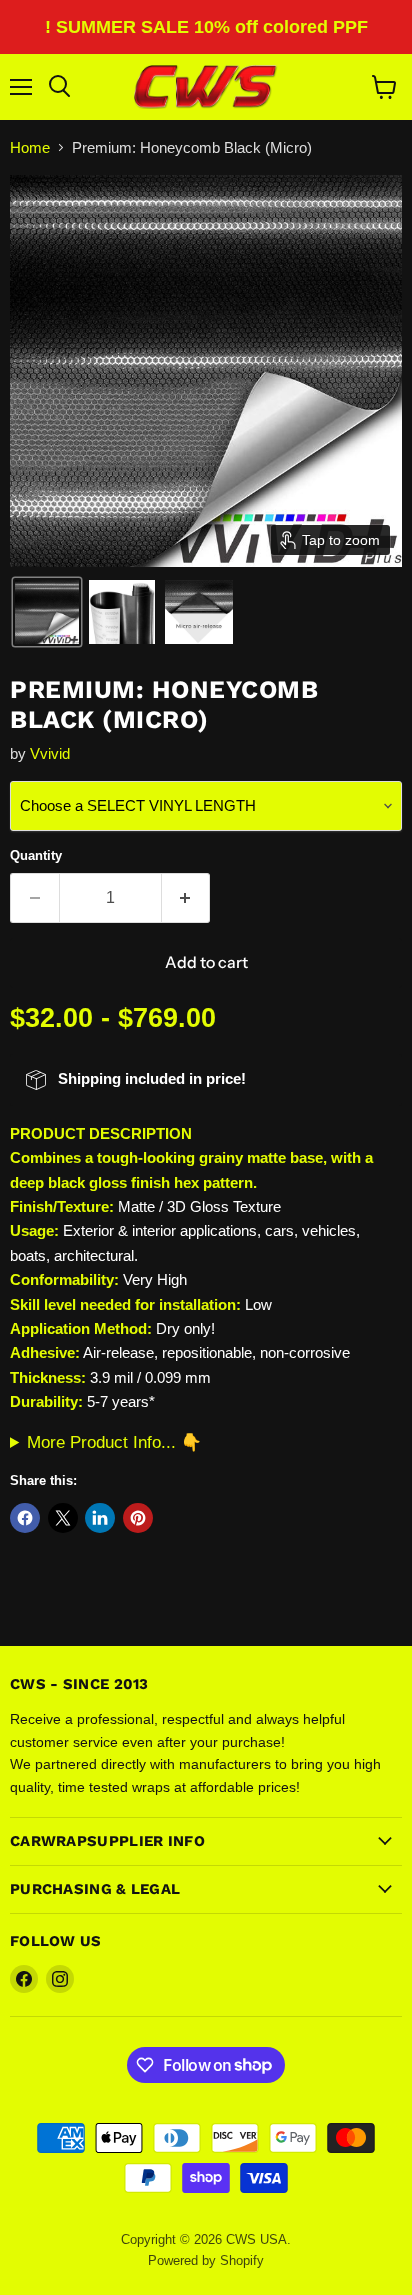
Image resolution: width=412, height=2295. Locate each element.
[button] (47, 612)
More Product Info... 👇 (114, 1442)
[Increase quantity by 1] (186, 898)
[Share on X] (63, 1518)
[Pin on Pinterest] (138, 1518)
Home (30, 147)
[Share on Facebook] (25, 1518)
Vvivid (50, 753)
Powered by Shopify (206, 2260)
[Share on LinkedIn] (100, 1518)
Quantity (36, 855)
